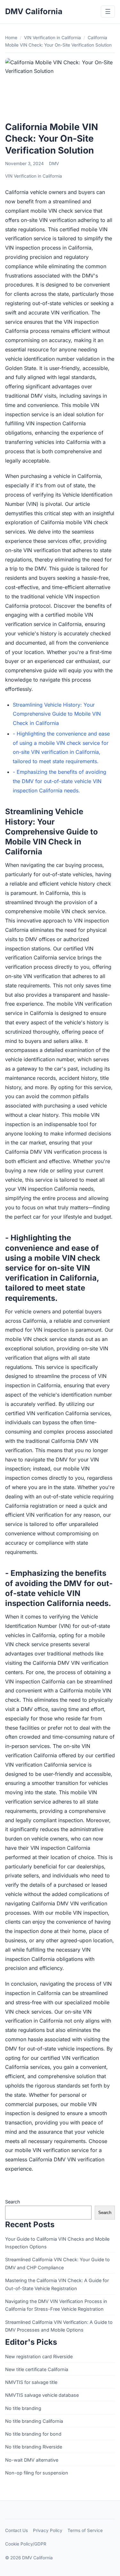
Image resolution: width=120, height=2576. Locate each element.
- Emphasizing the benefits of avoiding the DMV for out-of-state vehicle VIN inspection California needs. (60, 781)
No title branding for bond (33, 2434)
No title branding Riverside (34, 2447)
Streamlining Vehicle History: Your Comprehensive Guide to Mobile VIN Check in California (57, 714)
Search (13, 2202)
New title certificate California (37, 2369)
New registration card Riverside (39, 2356)
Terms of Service (85, 2530)
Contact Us (16, 2530)
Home (11, 38)
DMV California (34, 11)
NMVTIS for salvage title (31, 2382)
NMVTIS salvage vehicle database (42, 2395)
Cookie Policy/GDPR (26, 2544)
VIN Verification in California (52, 38)
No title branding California (34, 2421)
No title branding (23, 2408)
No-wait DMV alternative (32, 2460)
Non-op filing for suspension (37, 2473)
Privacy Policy (48, 2530)
